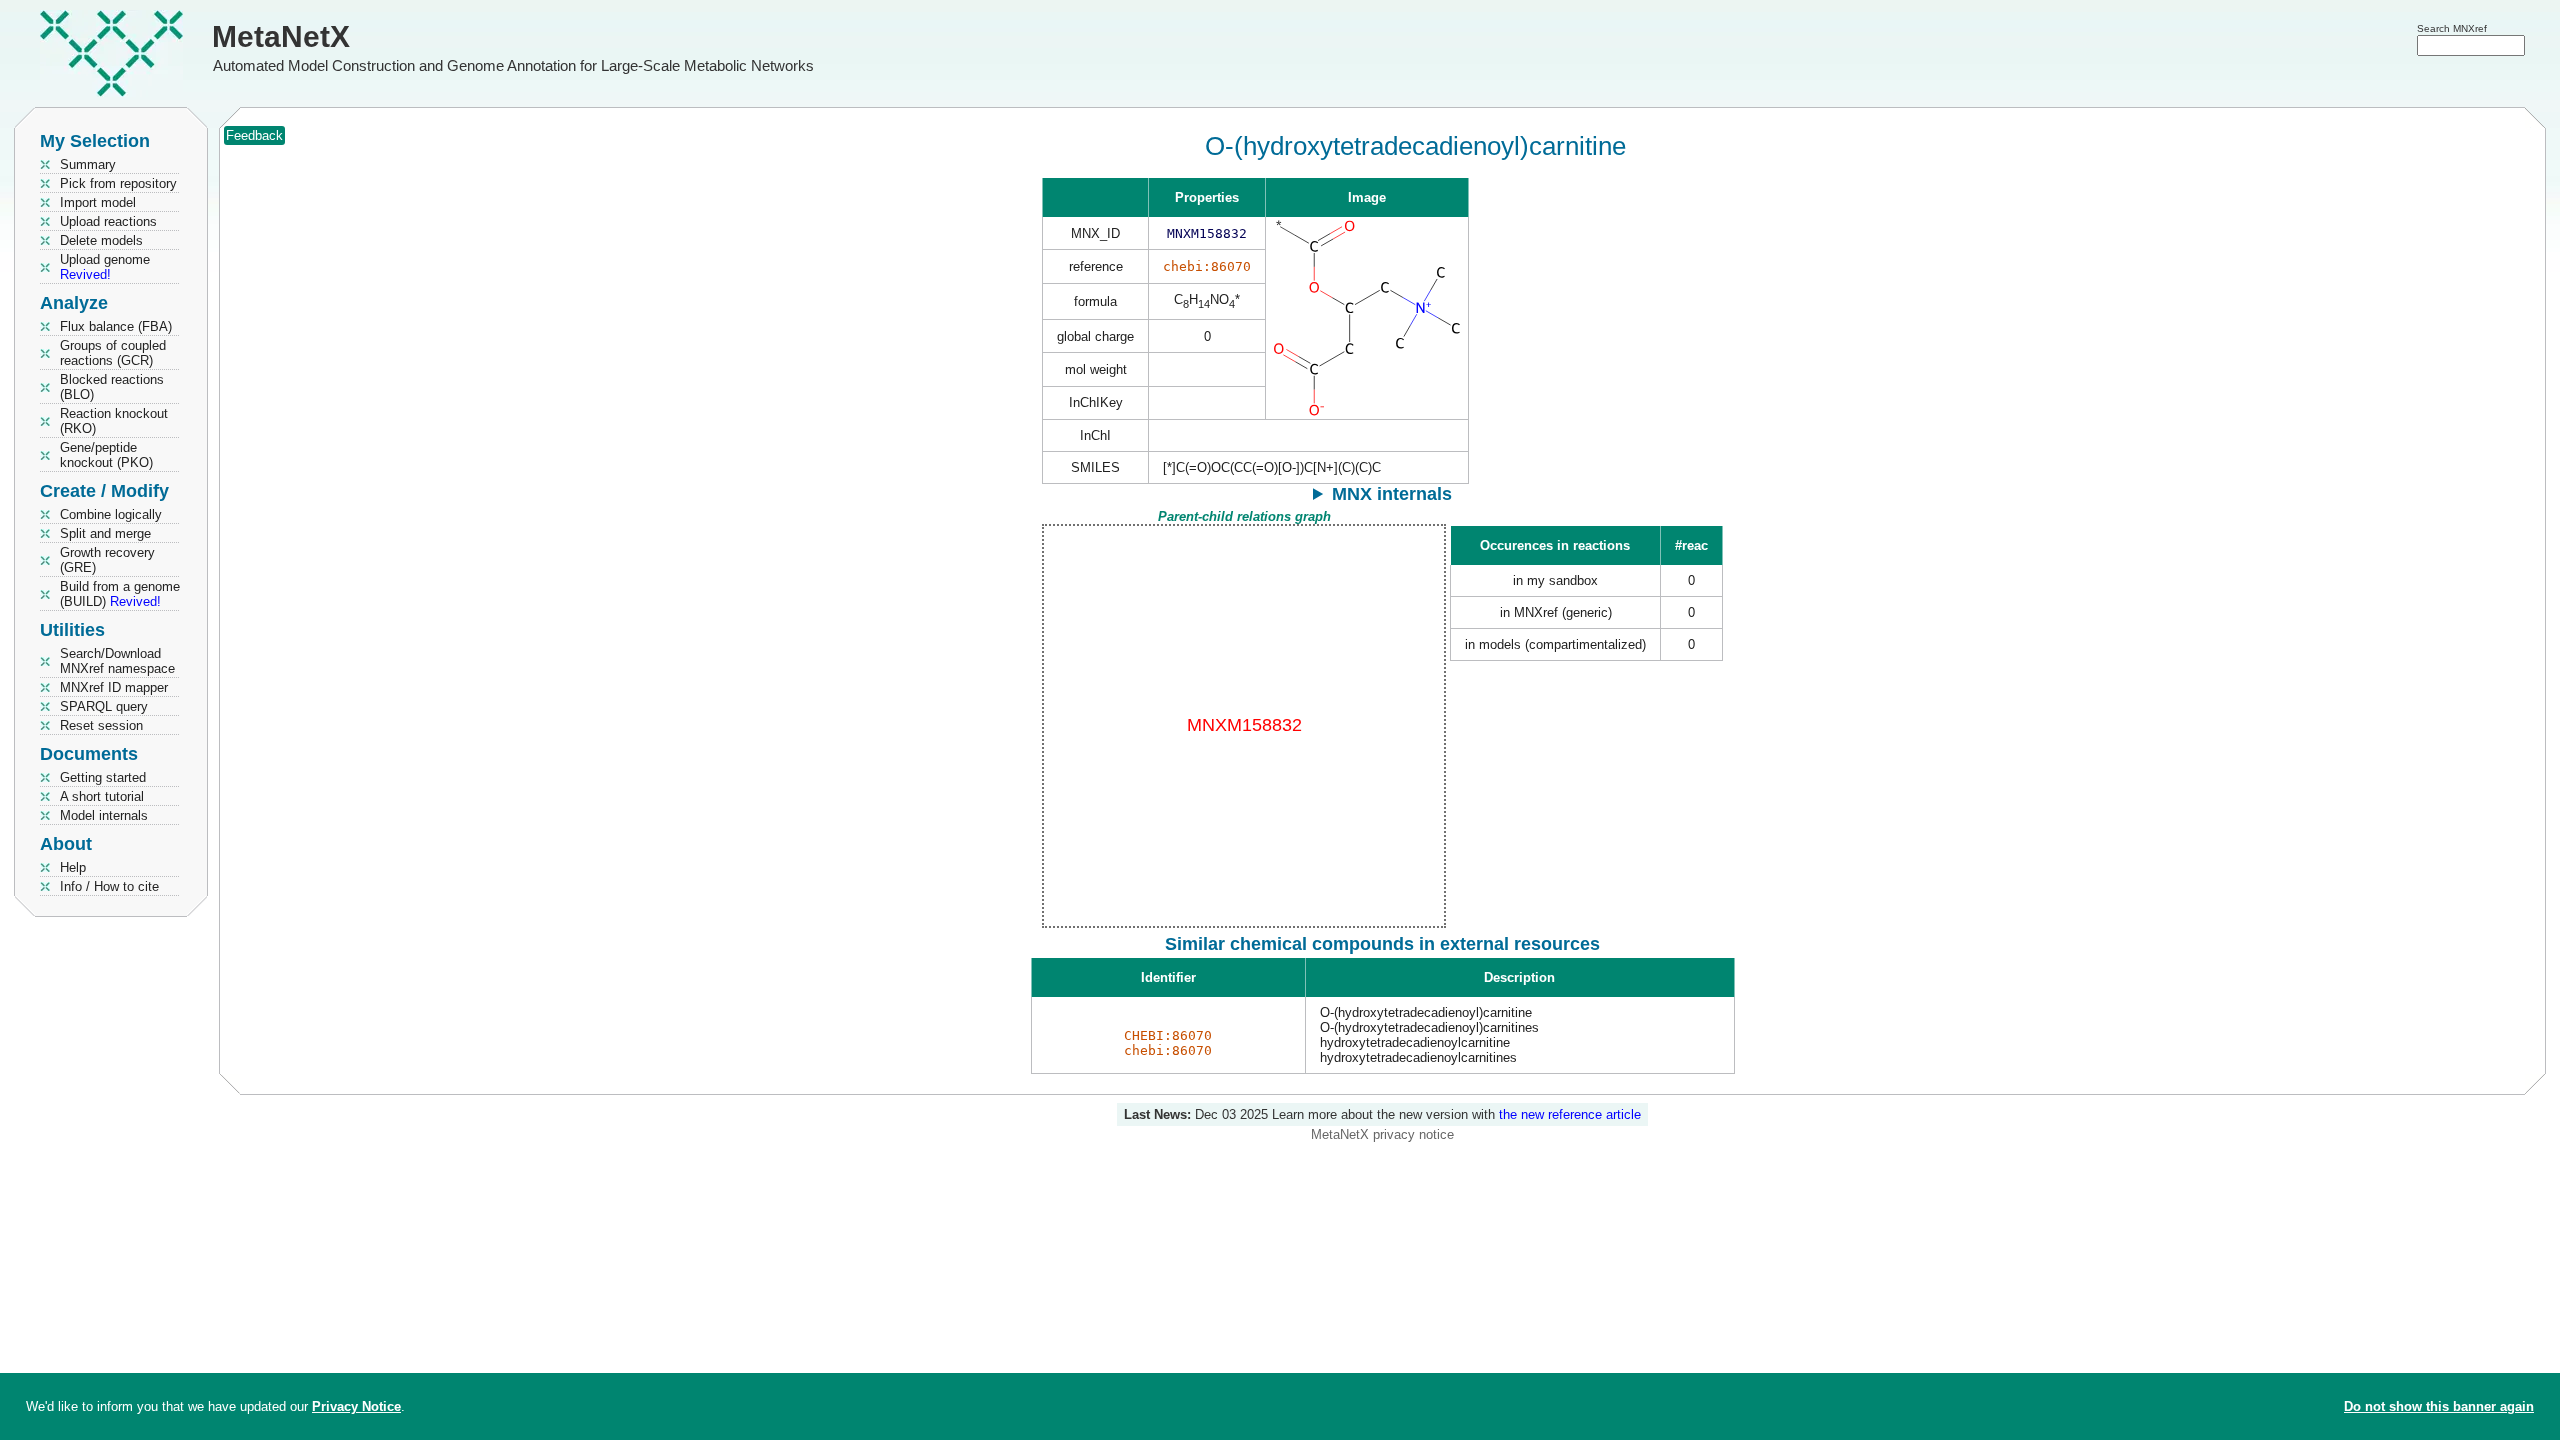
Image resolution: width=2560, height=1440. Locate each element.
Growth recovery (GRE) (107, 560)
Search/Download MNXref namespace (117, 661)
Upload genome (105, 267)
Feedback (254, 135)
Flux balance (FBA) (116, 326)
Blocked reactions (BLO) (112, 387)
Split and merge (105, 533)
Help (73, 867)
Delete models (101, 240)
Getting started (103, 777)
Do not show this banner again (2439, 1406)
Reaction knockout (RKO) (114, 421)
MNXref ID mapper (114, 687)
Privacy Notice (356, 1406)
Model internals (104, 815)
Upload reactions (108, 221)
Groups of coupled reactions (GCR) (113, 353)
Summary (88, 164)
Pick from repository (118, 183)
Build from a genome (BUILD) (120, 594)
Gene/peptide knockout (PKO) (106, 455)
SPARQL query (104, 706)
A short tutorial (102, 796)
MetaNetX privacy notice (1382, 1134)
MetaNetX (281, 36)
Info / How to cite (109, 886)
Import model (98, 202)
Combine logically (111, 514)
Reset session (101, 725)
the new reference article (1570, 1114)
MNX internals (1392, 494)
